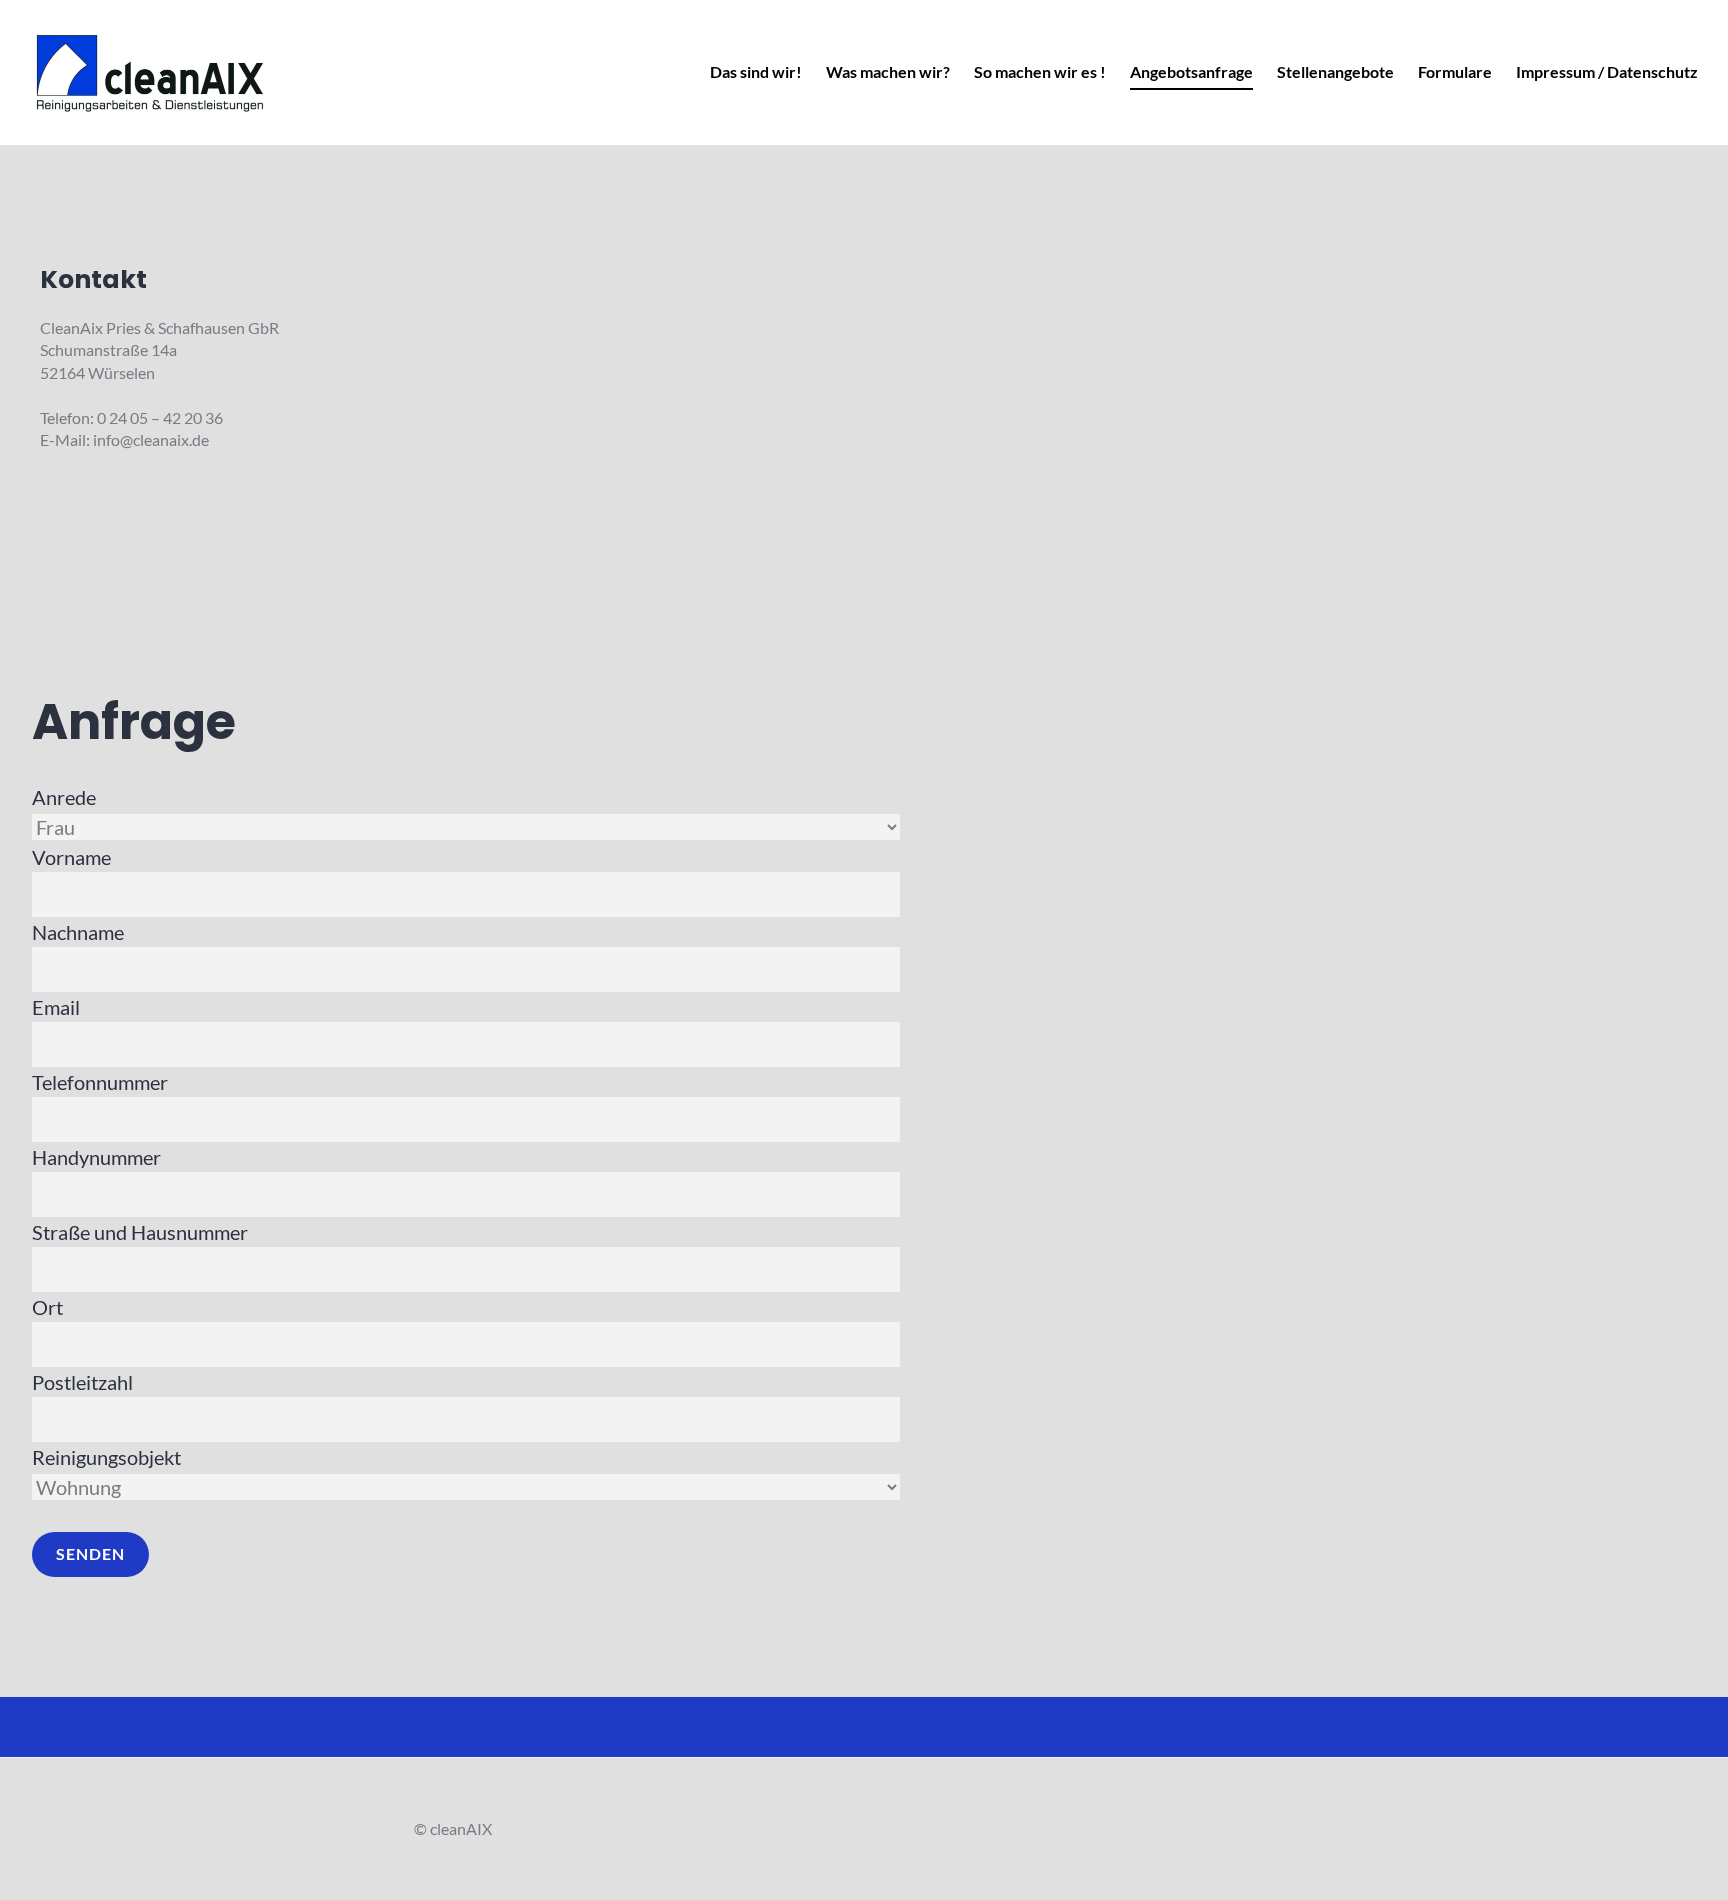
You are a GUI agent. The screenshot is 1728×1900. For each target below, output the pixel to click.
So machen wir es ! (1040, 71)
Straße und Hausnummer (140, 1232)
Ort (47, 1307)
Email (56, 1007)
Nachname (78, 932)
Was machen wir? (888, 71)
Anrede (64, 797)
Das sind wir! (756, 71)
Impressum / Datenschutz (1607, 71)
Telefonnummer (100, 1082)
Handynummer (96, 1157)
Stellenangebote (1335, 71)
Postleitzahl (82, 1382)
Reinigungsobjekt (106, 1457)
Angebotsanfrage (1191, 71)
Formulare (1455, 71)
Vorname (71, 857)
